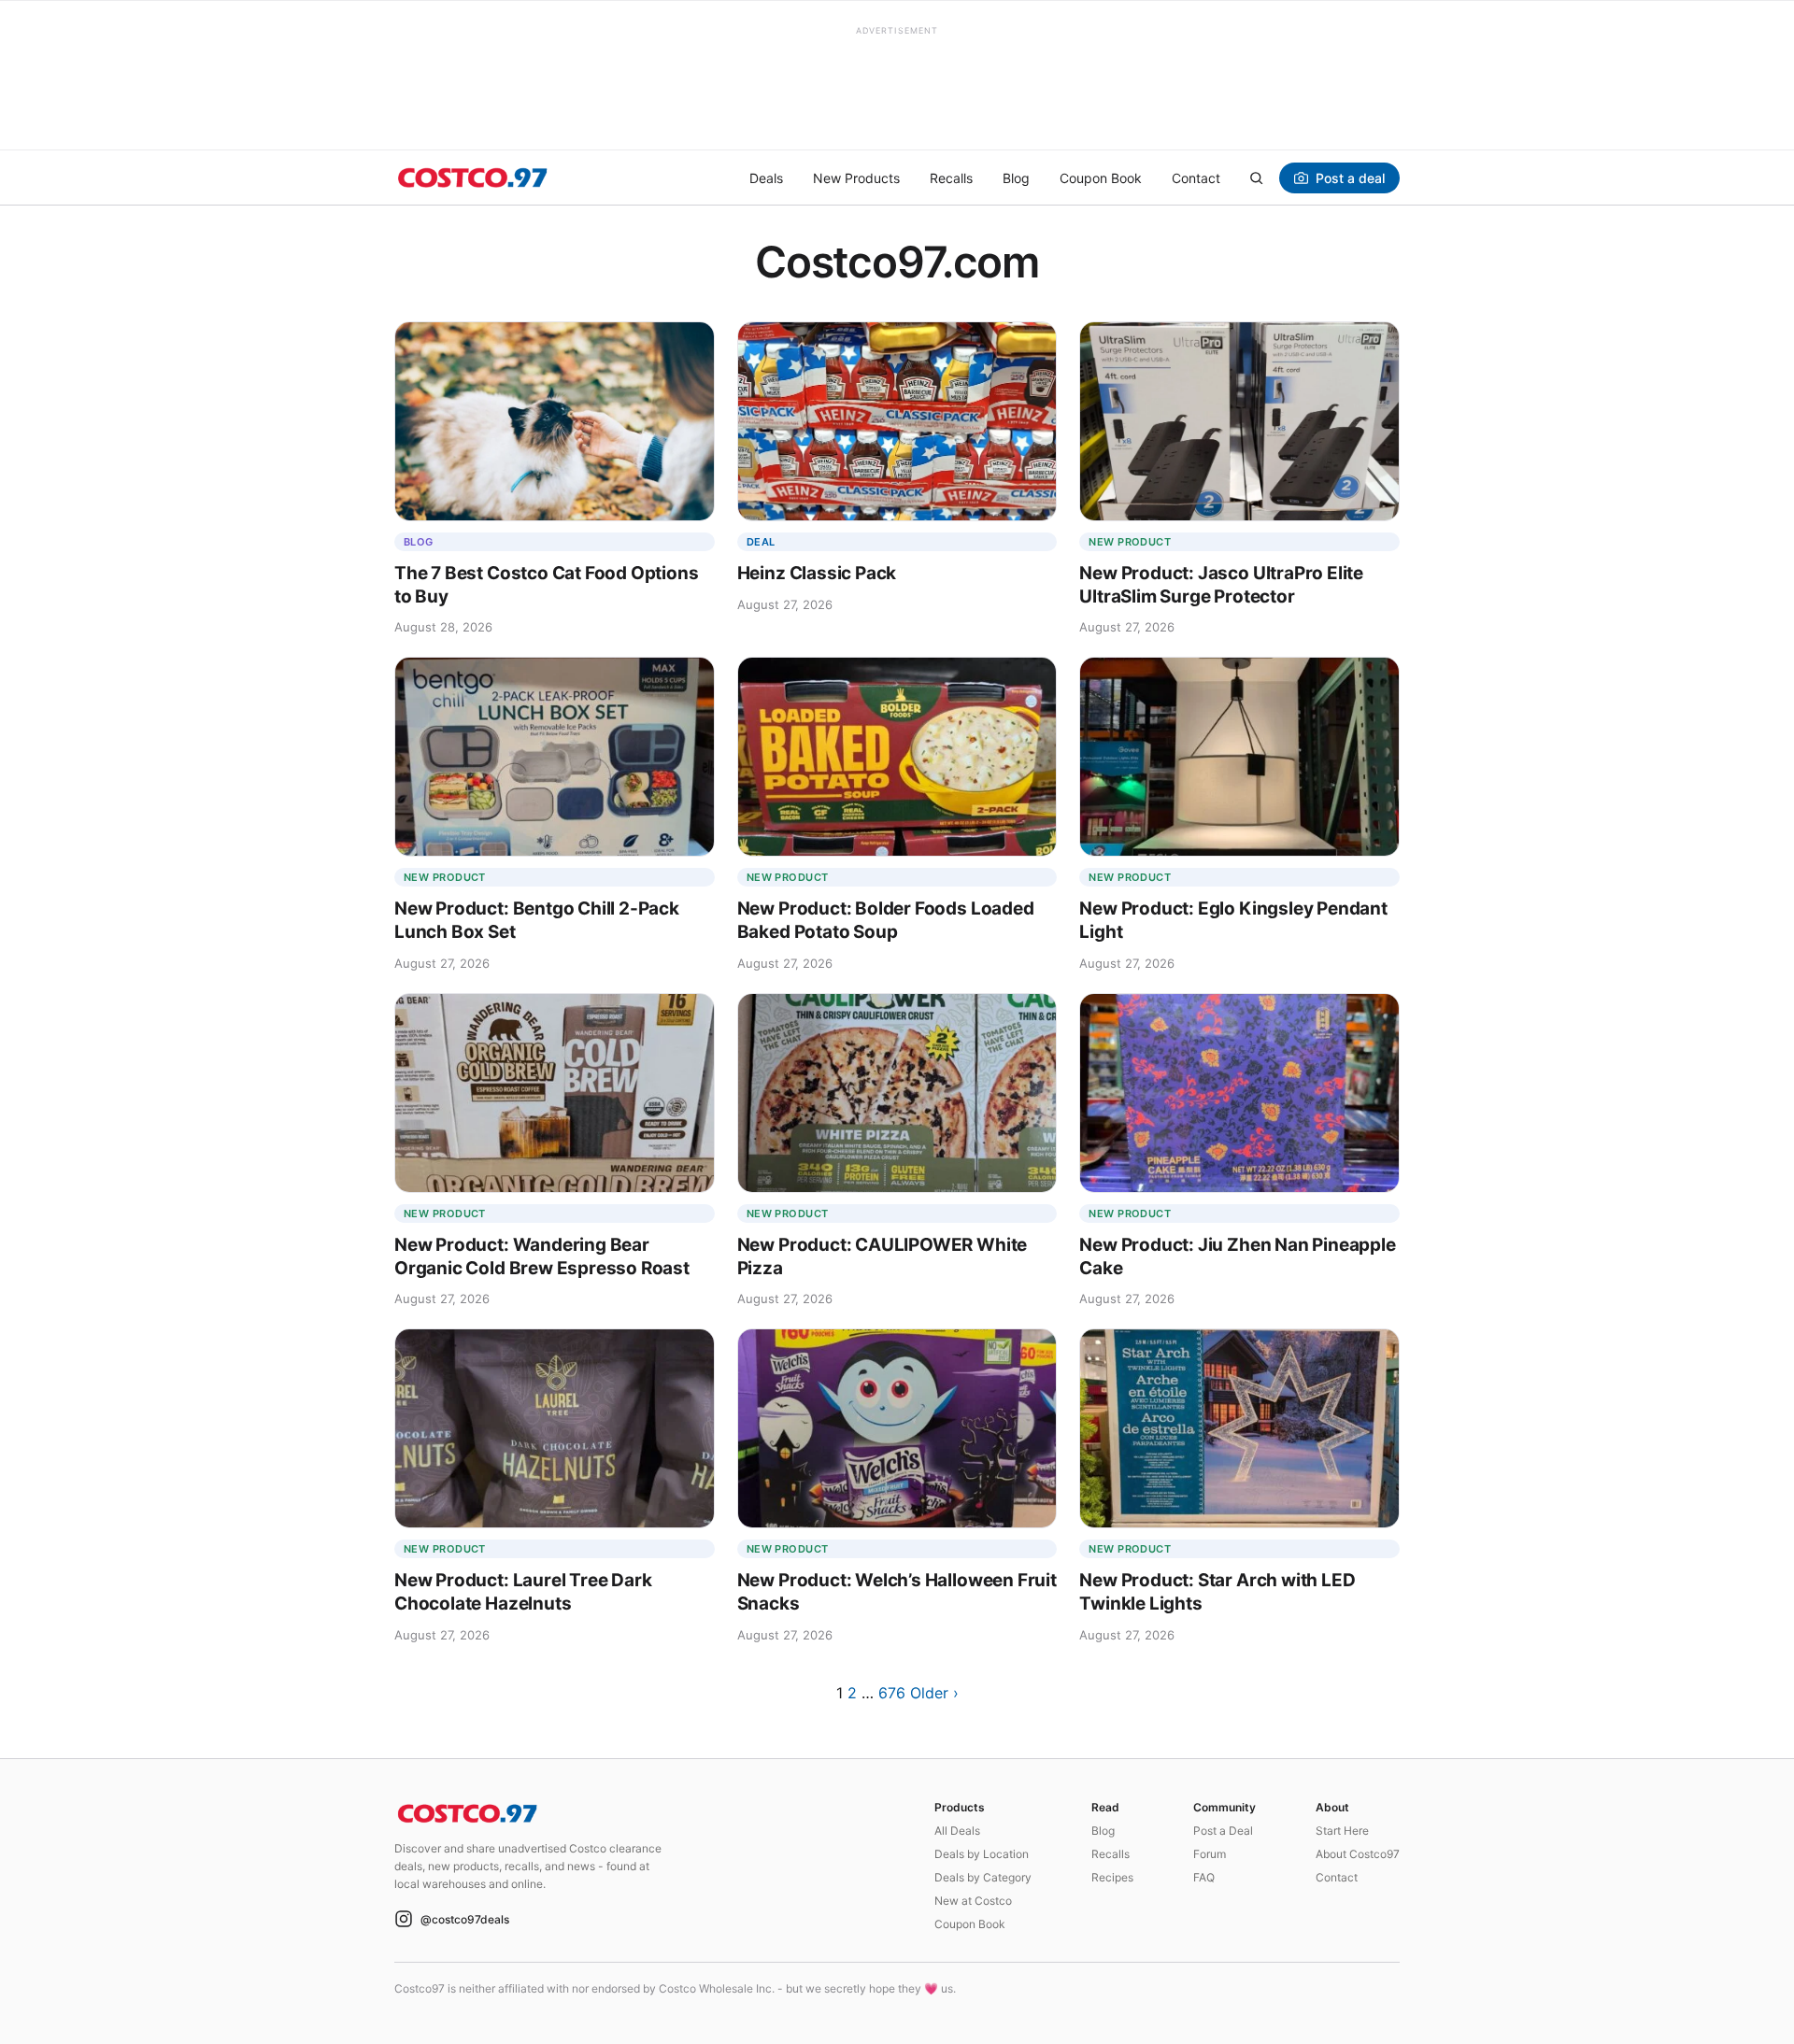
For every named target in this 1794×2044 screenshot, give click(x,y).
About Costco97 (1358, 1854)
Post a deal (1350, 178)
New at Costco (973, 1901)
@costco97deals (465, 1919)
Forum (1210, 1854)
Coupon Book (1101, 178)
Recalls (951, 178)
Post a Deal (1223, 1831)
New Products (856, 178)
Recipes (1112, 1877)
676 (892, 1693)
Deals (766, 178)
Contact (1196, 178)
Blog (1016, 178)
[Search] (1256, 177)
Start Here (1342, 1831)
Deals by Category (983, 1877)
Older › (934, 1693)
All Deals (957, 1831)
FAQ (1204, 1877)
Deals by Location (982, 1854)
